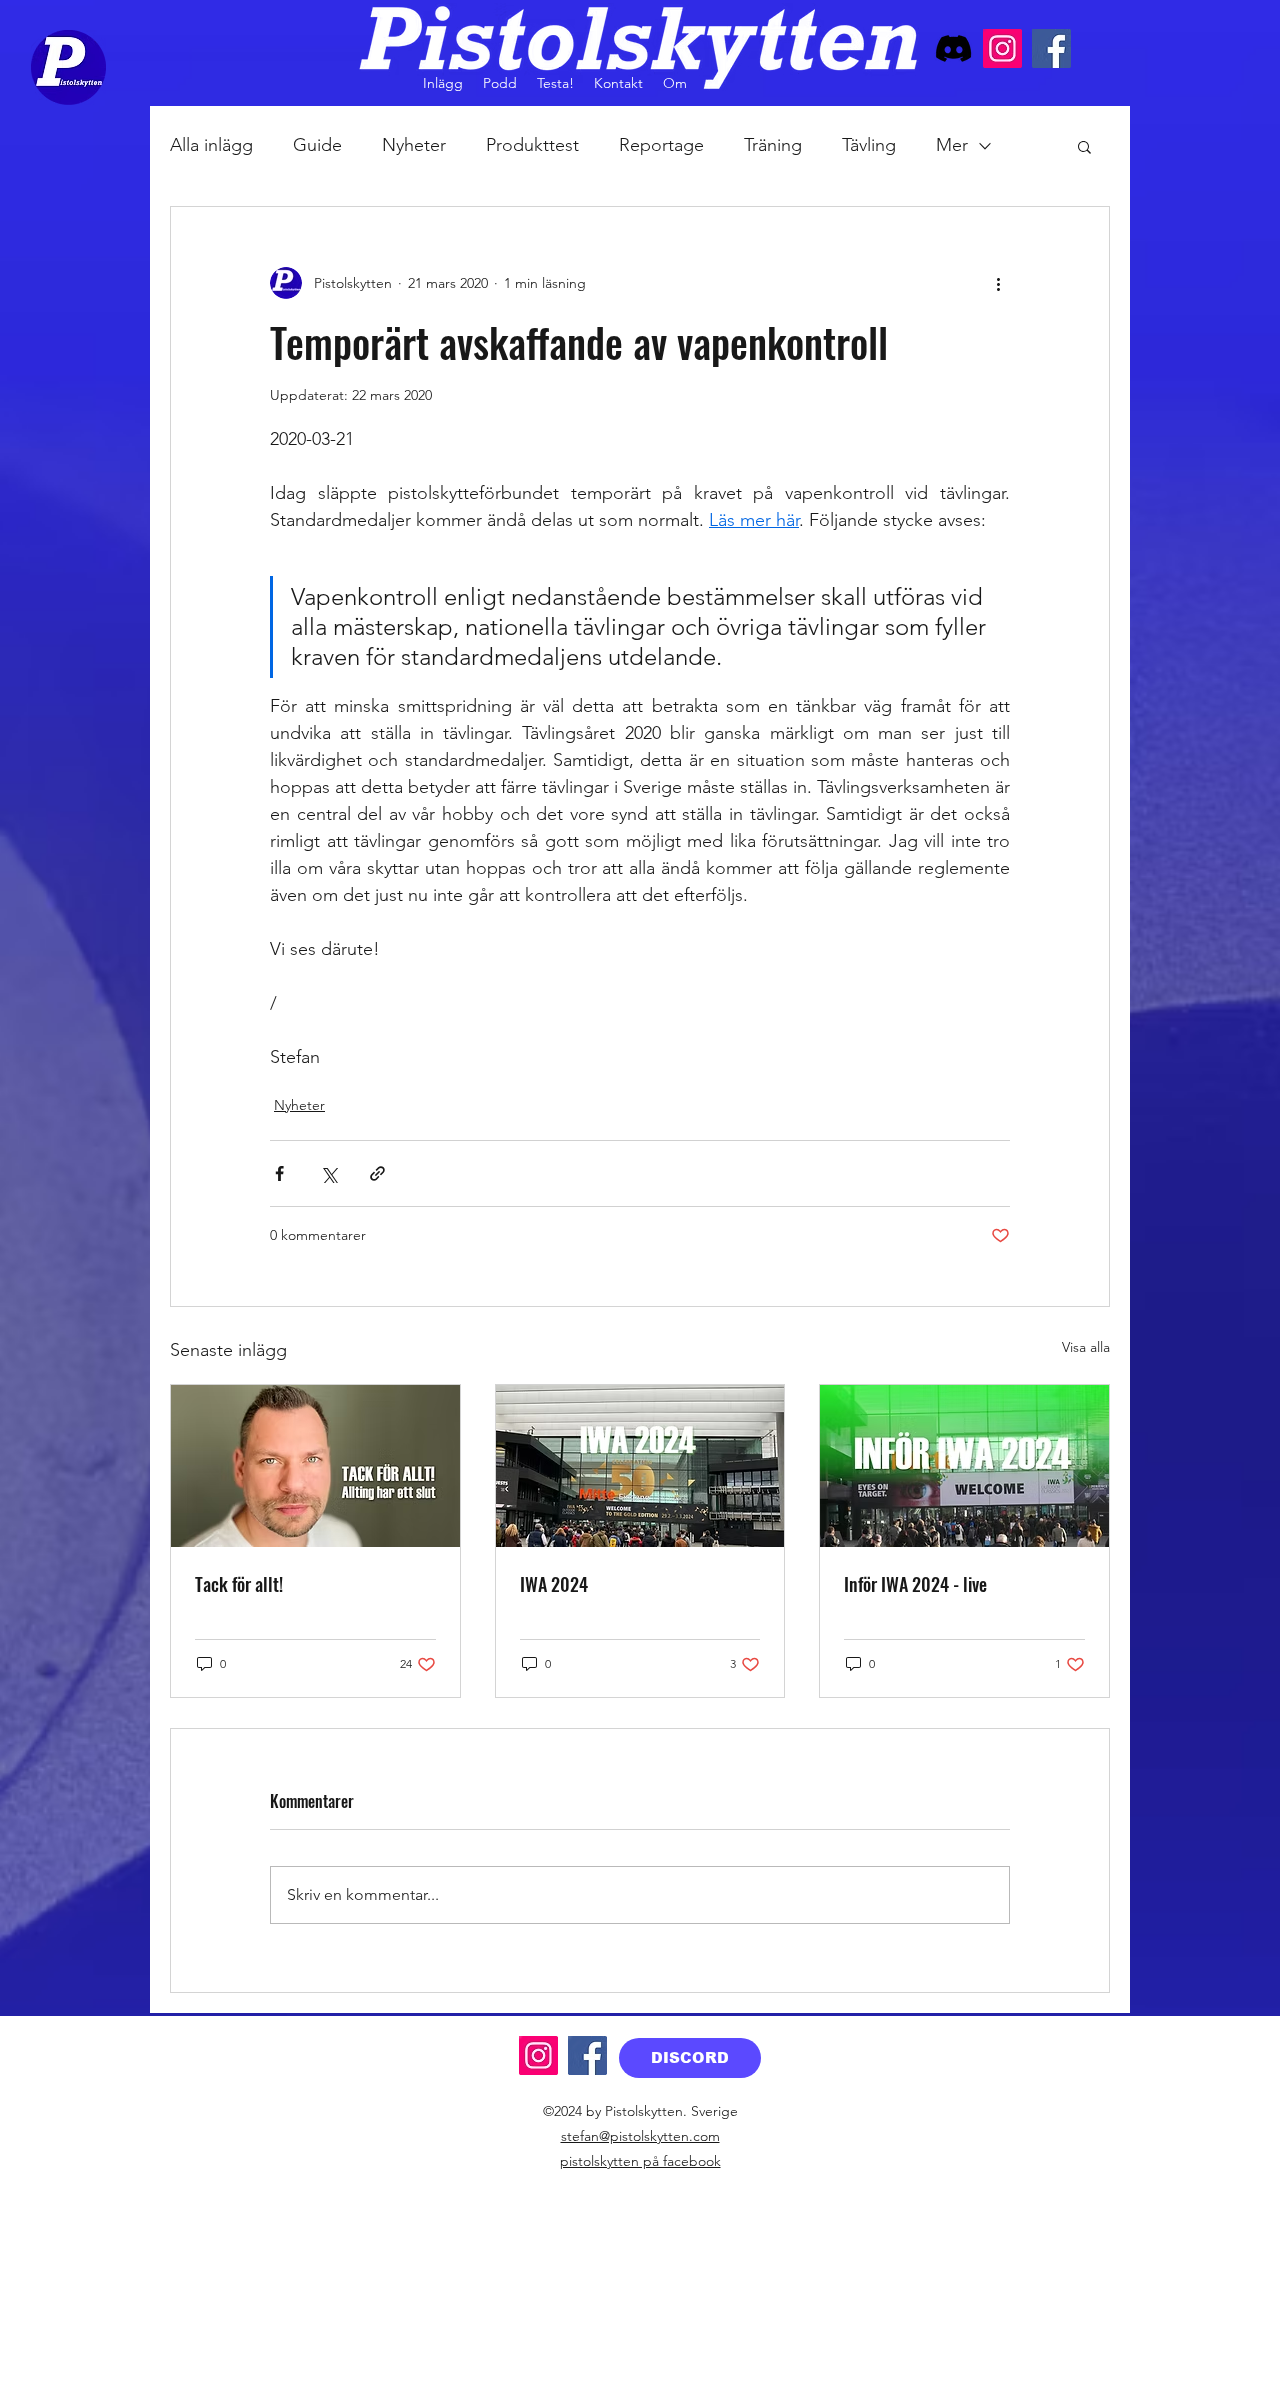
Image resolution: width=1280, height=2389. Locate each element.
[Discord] (953, 48)
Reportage (661, 145)
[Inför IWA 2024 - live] (964, 1466)
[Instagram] (1002, 48)
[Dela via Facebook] (279, 1173)
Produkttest (532, 145)
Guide (317, 145)
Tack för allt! (239, 1584)
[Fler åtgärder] (998, 283)
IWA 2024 (554, 1584)
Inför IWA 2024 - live (915, 1584)
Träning (773, 145)
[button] (1084, 146)
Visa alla (1086, 1347)
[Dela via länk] (377, 1173)
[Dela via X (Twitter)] (328, 1173)
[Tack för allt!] (315, 1466)
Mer (952, 145)
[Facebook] (1051, 48)
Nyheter (414, 145)
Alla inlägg (211, 145)
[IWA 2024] (640, 1466)
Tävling (869, 145)
